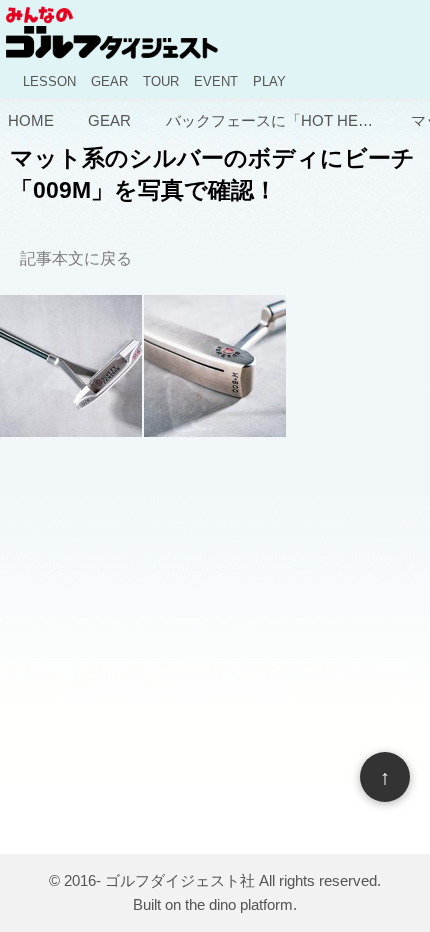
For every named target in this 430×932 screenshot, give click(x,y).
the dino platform (239, 904)
